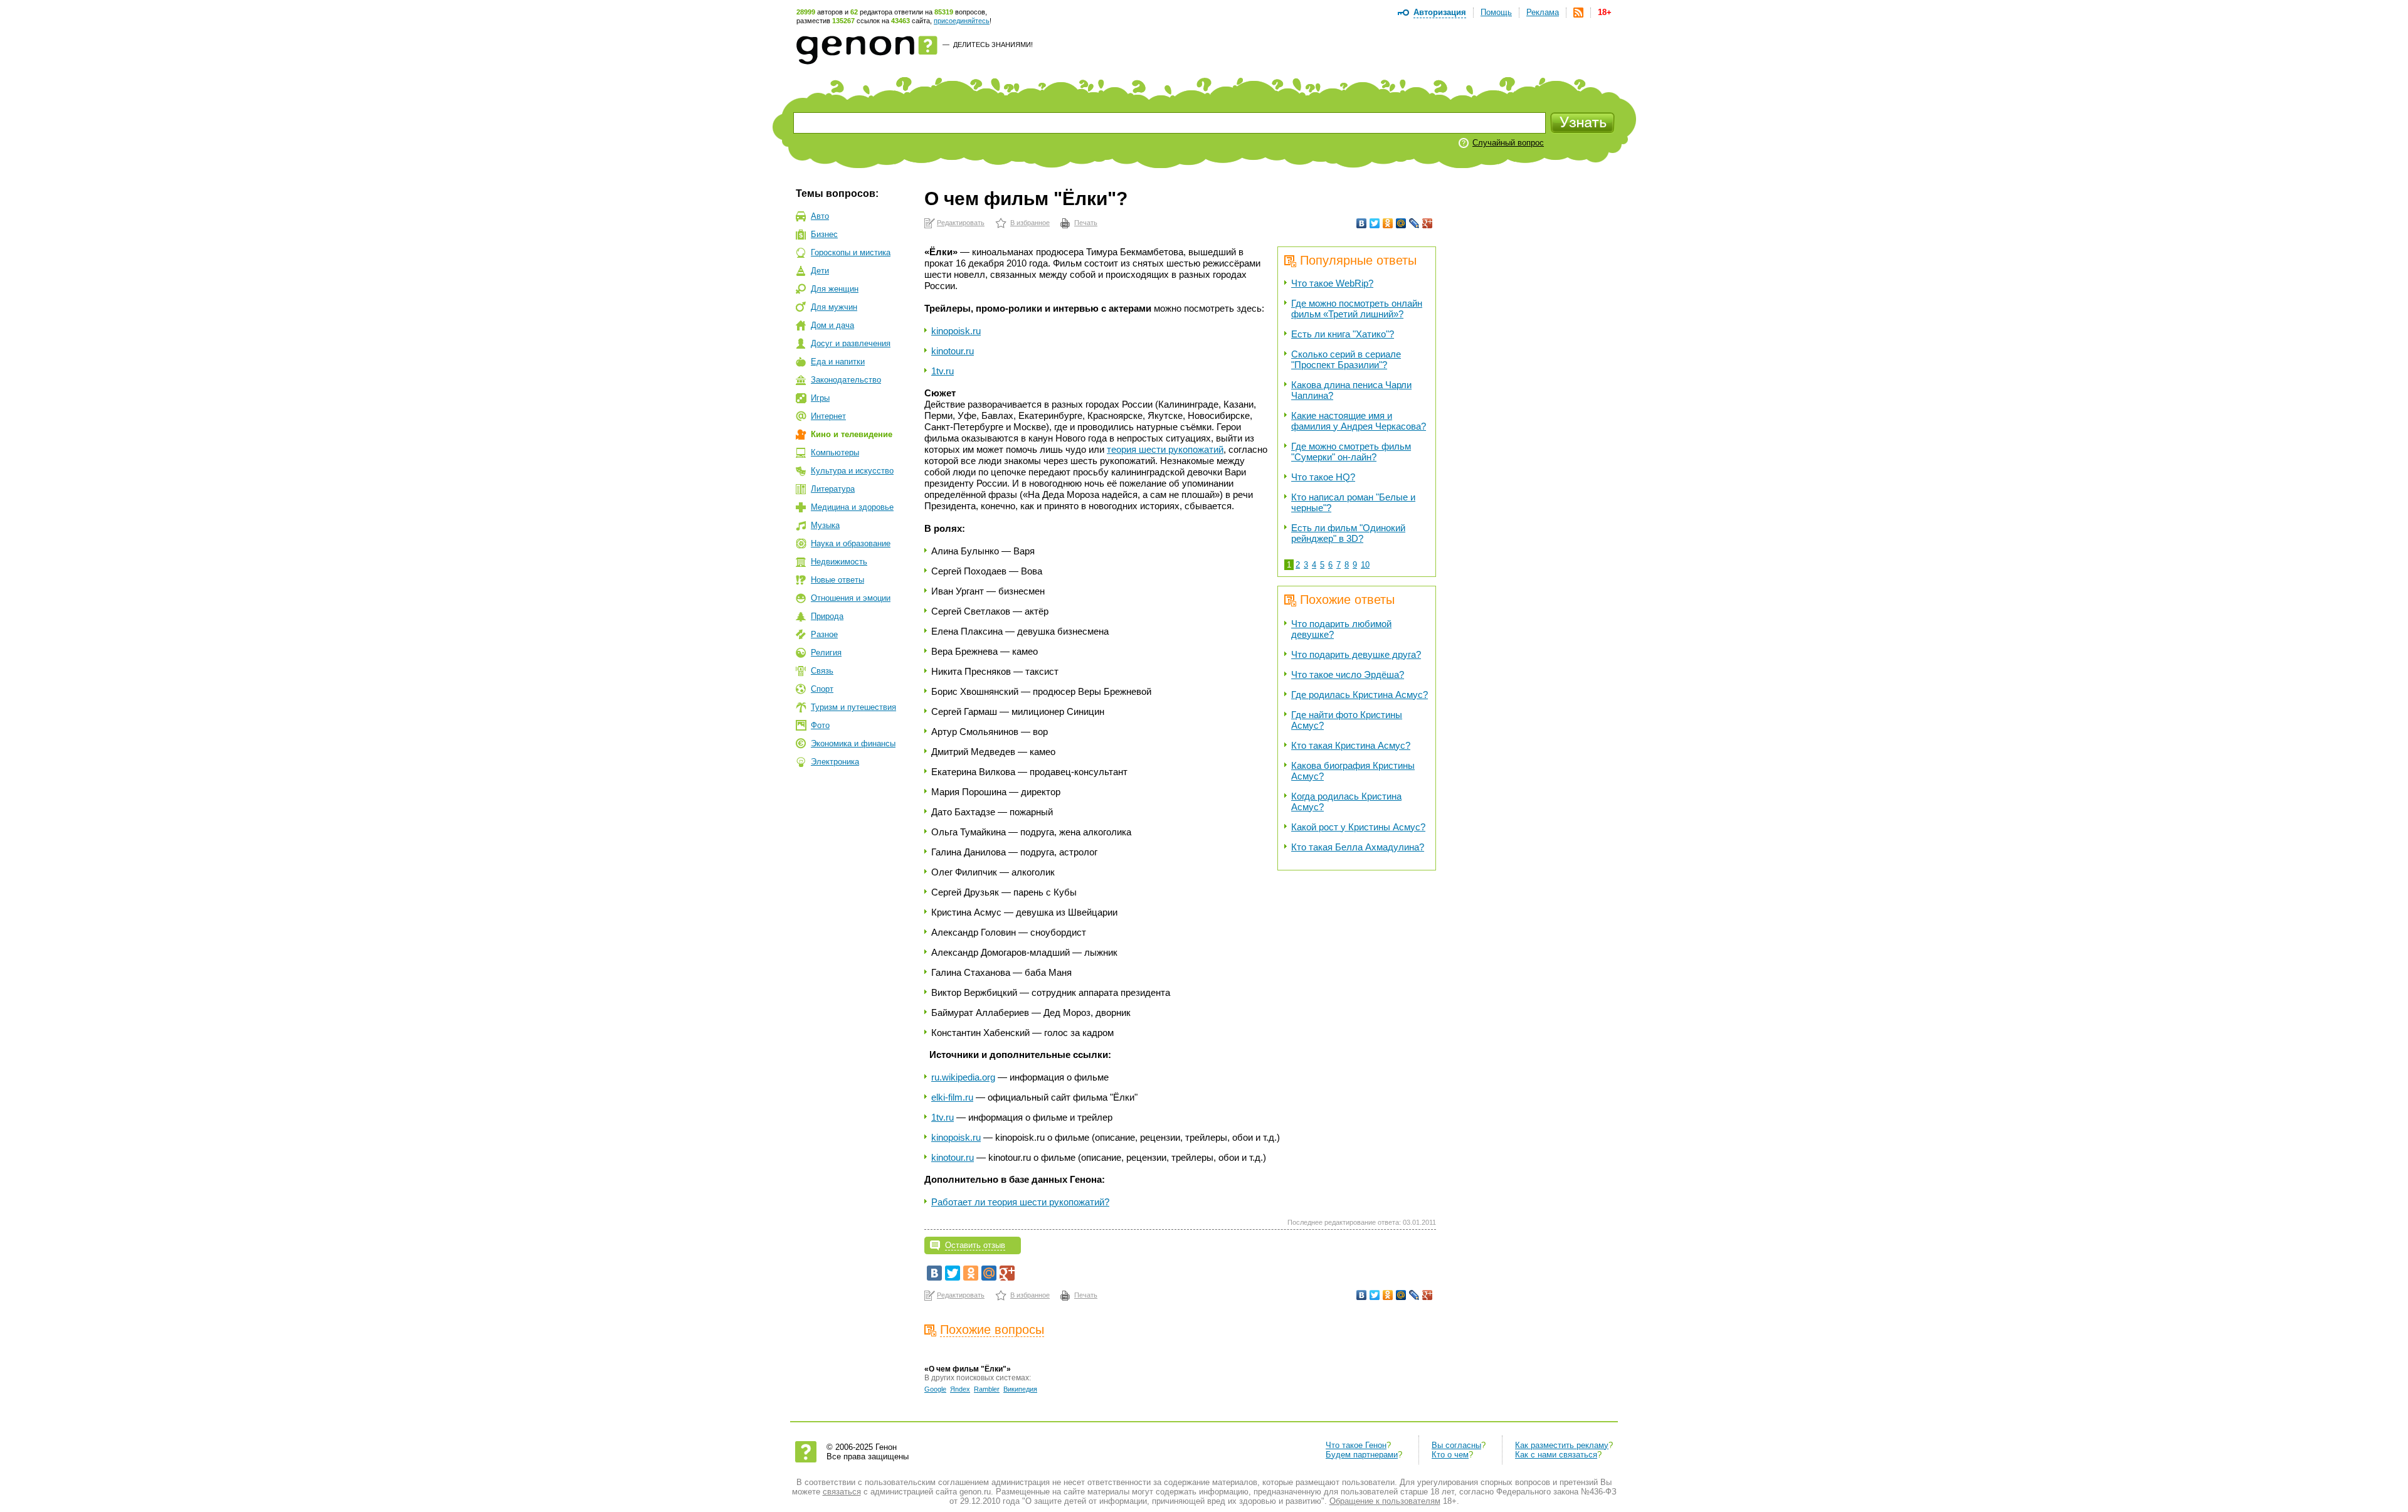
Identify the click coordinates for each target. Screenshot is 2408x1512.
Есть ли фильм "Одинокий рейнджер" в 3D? (1348, 533)
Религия (826, 653)
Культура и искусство (852, 471)
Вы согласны (1456, 1445)
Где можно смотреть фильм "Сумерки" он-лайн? (1351, 452)
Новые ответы (837, 580)
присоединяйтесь (962, 21)
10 (1365, 565)
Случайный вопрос (1508, 143)
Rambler (987, 1389)
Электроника (835, 762)
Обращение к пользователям (1385, 1501)
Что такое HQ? (1323, 477)
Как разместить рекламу (1562, 1445)
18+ (1605, 12)
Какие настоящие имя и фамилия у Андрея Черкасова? (1359, 421)
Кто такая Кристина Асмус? (1351, 745)
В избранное (1030, 223)
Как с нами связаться (1556, 1455)
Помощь (1496, 12)
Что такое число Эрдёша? (1348, 674)
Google (935, 1389)
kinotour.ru (953, 351)
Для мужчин (834, 307)
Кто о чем (1450, 1455)
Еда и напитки (838, 362)
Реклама (1543, 12)
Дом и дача (832, 325)
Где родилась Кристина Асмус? (1360, 695)
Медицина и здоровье (852, 507)
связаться (842, 1492)
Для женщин (835, 289)
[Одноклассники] (1388, 223)
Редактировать (961, 223)
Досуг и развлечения (851, 343)
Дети (820, 271)
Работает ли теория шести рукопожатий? (1020, 1202)
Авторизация (1440, 12)
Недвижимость (839, 562)
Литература (833, 489)
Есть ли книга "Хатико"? (1343, 334)
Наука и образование (851, 543)
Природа (827, 616)
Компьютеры (835, 452)
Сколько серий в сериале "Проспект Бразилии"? (1346, 359)
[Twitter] (1375, 223)
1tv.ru (943, 371)
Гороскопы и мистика (851, 252)
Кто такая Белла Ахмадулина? (1358, 847)
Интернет (828, 416)
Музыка (825, 525)
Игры (820, 398)
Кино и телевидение (852, 434)
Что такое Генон (1356, 1445)
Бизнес (824, 234)
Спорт (822, 689)
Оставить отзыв (975, 1245)
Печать (1086, 223)
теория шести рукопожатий (1165, 449)
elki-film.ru (952, 1097)
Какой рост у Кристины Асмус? (1358, 827)
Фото (820, 725)
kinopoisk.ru (956, 331)
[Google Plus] (1428, 223)
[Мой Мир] (1401, 223)
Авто (820, 216)
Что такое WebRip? (1332, 283)
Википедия (1020, 1389)
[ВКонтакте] (1362, 223)
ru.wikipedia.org (963, 1077)
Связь (822, 671)
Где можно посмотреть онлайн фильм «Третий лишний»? (1357, 309)
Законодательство (846, 380)
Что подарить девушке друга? (1356, 654)
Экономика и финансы (853, 743)
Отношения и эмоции (851, 598)
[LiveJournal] (1414, 223)
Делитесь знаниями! (993, 45)
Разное (824, 634)
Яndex (960, 1389)
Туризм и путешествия (853, 707)
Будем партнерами (1362, 1455)
